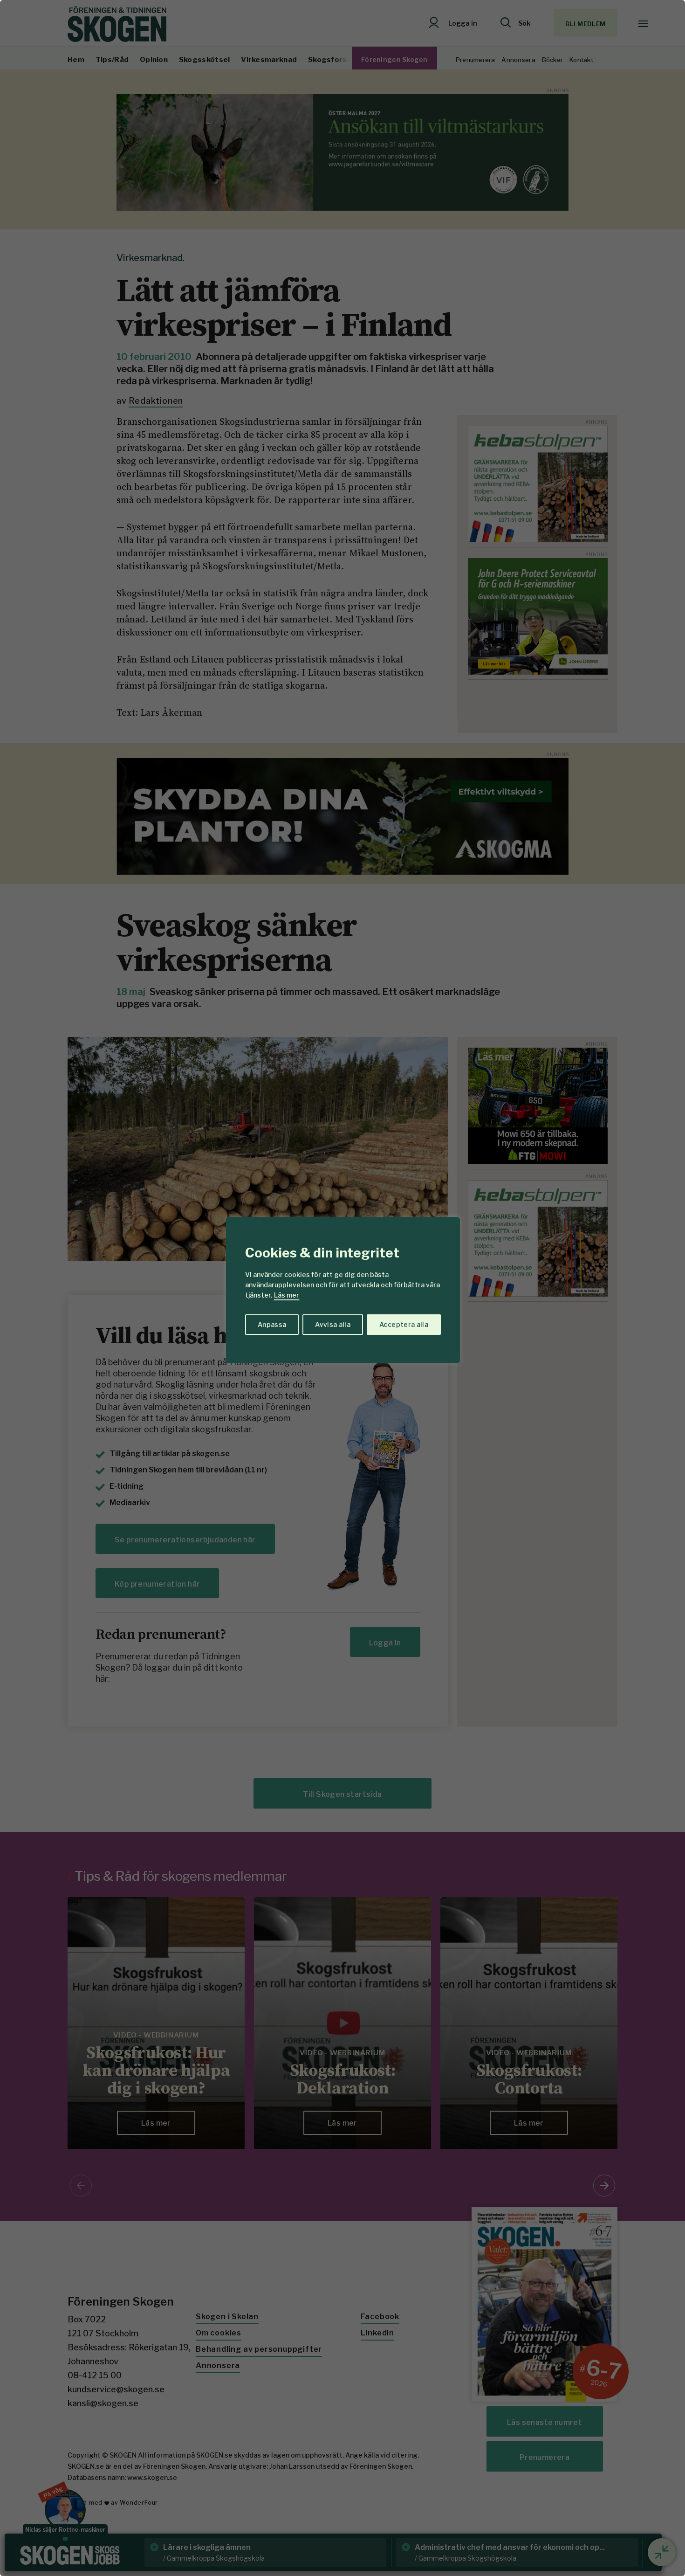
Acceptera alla (404, 1324)
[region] (342, 1288)
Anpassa (272, 1324)
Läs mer (287, 1295)
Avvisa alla (333, 1324)
